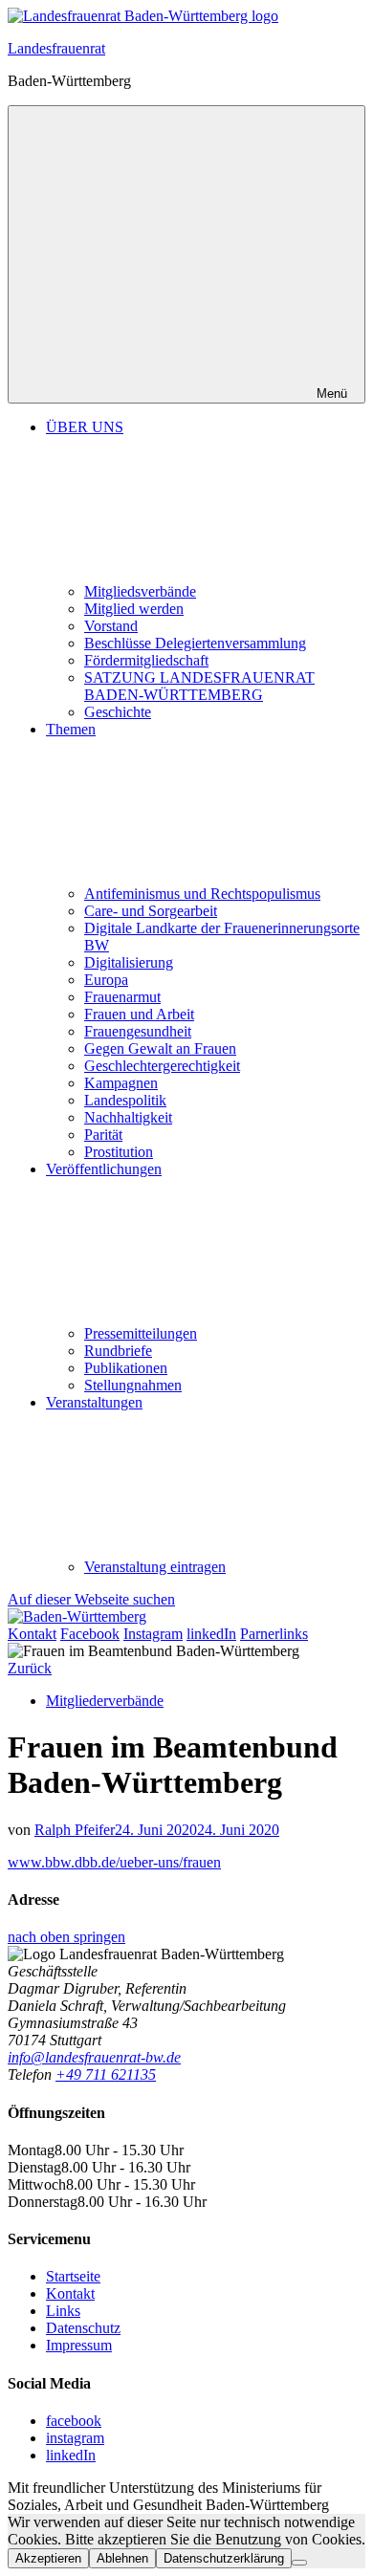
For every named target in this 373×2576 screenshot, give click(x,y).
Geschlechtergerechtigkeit (162, 1066)
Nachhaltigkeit (128, 1117)
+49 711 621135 (106, 2074)
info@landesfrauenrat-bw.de (94, 2057)
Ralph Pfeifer (75, 1830)
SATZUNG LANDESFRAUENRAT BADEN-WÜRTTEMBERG (199, 686)
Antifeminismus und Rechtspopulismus (202, 894)
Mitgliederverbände (105, 1701)
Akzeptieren (48, 2558)
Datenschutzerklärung (224, 2558)
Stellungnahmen (133, 1385)
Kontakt (70, 2293)
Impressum (79, 2345)
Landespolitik (125, 1100)
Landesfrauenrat (56, 48)
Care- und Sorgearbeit (151, 911)
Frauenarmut (122, 997)
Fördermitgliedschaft (146, 660)
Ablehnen (122, 2558)
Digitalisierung (129, 962)
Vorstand (111, 626)
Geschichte (118, 712)
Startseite (73, 2276)
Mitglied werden (134, 609)
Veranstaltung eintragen (155, 1567)
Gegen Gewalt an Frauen (160, 1048)
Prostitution (119, 1152)
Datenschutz (83, 2328)
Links (63, 2311)
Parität (103, 1135)
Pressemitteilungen (141, 1333)
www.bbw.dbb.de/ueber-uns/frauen (114, 1862)
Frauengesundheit (138, 1031)
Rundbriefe (118, 1351)
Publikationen (126, 1368)
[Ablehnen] (299, 2563)
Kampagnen (121, 1083)
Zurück (30, 1668)
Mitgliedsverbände (140, 591)
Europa (106, 980)
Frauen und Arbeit (139, 1014)
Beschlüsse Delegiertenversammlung (195, 643)
